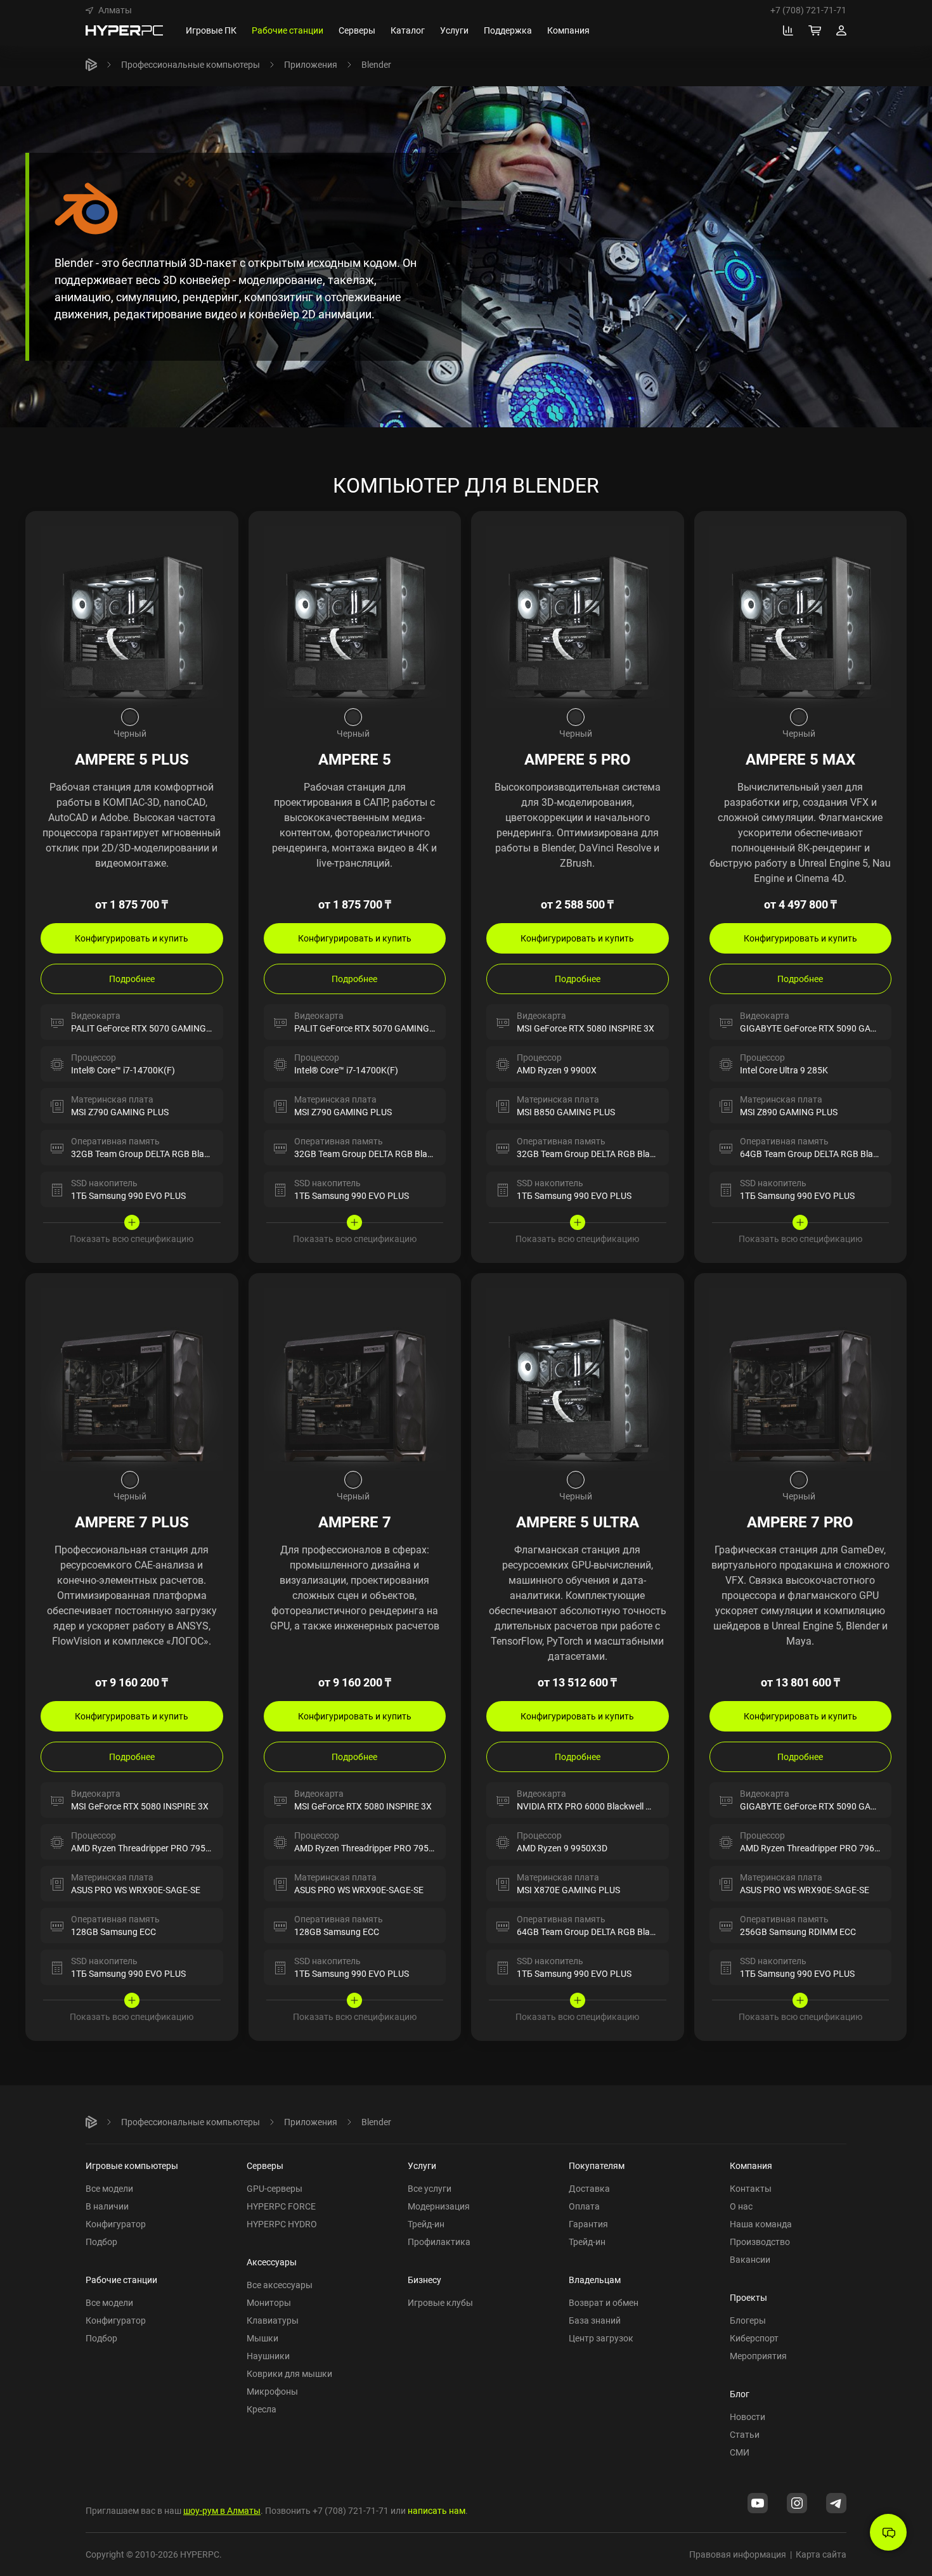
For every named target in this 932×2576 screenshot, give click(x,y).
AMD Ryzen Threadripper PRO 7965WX (816, 1848)
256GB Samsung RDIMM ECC (798, 1932)
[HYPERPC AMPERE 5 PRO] (578, 616)
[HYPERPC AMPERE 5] (355, 616)
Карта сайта (821, 2554)
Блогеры (748, 2320)
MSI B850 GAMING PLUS (566, 1112)
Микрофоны (272, 2391)
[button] (109, 10)
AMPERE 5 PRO (578, 759)
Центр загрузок (601, 2338)
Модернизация (439, 2206)
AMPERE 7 (355, 1522)
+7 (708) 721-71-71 (808, 10)
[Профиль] (841, 30)
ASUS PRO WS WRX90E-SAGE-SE (136, 1890)
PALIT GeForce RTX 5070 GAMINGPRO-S (151, 1028)
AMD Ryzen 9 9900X (557, 1070)
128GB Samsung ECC (113, 1932)
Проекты (748, 2297)
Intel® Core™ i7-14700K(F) (123, 1070)
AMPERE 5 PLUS (132, 759)
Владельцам (595, 2280)
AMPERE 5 (355, 759)
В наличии (107, 2206)
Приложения (311, 64)
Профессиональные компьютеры (191, 64)
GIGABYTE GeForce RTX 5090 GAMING (817, 1028)
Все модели (109, 2188)
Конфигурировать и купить (132, 938)
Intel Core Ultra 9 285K (784, 1070)
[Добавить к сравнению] (217, 533)
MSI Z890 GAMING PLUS (789, 1112)
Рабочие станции (121, 2280)
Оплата (584, 2206)
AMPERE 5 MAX (800, 759)
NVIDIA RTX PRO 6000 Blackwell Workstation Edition (620, 1806)
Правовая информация (738, 2554)
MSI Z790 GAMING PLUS (120, 1112)
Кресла (262, 2409)
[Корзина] (815, 30)
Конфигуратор (116, 2224)
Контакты (751, 2188)
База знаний (595, 2320)
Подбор (101, 2242)
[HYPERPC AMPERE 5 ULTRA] (578, 1378)
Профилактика (439, 2242)
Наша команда (761, 2224)
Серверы (265, 2165)
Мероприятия (758, 2356)
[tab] (130, 717)
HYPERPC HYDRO (282, 2224)
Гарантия (588, 2224)
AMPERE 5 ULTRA (578, 1522)
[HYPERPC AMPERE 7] (355, 1378)
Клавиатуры (273, 2320)
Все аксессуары (280, 2285)
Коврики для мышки (289, 2373)
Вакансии (750, 2259)
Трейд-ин (426, 2224)
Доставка (589, 2188)
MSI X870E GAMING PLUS (568, 1890)
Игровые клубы (440, 2302)
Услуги (422, 2165)
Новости (748, 2417)
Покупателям (597, 2165)
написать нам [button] (437, 2510)
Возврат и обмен (604, 2302)
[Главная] (91, 65)
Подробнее (132, 979)
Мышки (262, 2338)
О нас (741, 2206)
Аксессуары (272, 2262)
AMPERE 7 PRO (800, 1522)
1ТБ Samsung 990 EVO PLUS (128, 1195)
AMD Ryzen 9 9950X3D (562, 1848)
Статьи (745, 2434)
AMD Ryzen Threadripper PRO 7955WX (147, 1848)
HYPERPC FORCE (281, 2206)
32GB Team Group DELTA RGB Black (142, 1154)
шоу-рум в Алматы (222, 2510)
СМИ (740, 2452)
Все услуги (430, 2188)
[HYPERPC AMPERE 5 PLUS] (132, 616)
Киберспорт (754, 2338)
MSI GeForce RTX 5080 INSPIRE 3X (586, 1028)
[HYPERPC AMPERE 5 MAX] (801, 616)
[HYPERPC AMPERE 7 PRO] (801, 1378)
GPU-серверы (275, 2188)
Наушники (268, 2356)
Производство (760, 2242)
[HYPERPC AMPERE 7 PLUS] (132, 1378)
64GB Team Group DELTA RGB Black (811, 1154)
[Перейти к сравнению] (788, 30)
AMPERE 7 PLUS (132, 1522)
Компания (751, 2165)
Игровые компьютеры (132, 2165)
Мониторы (269, 2302)
